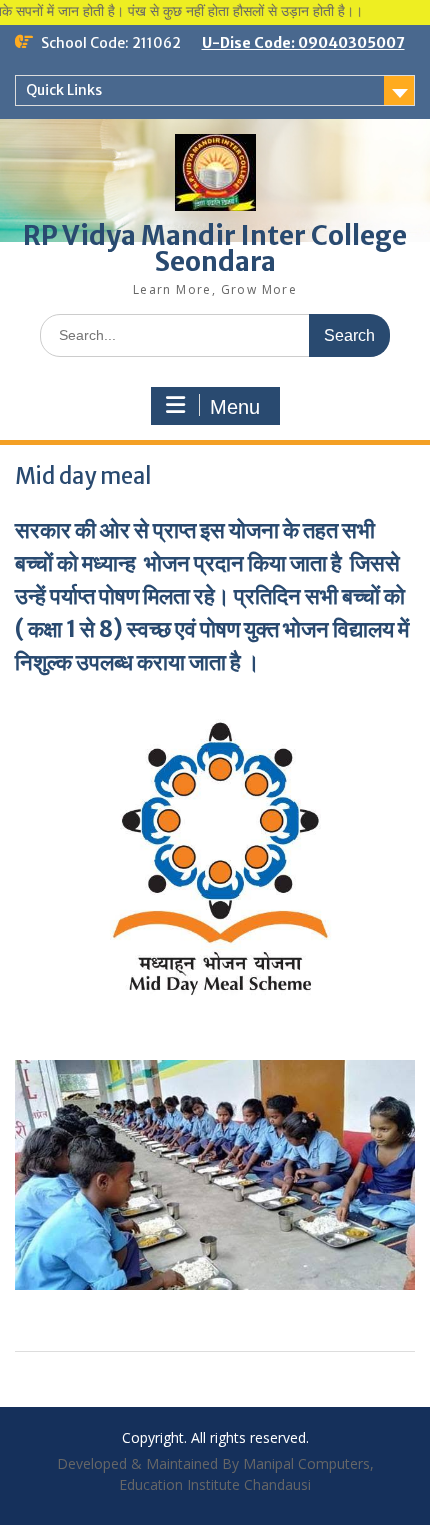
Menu (235, 407)
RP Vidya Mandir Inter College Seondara (215, 248)
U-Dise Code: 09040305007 (303, 43)
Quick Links (64, 90)
